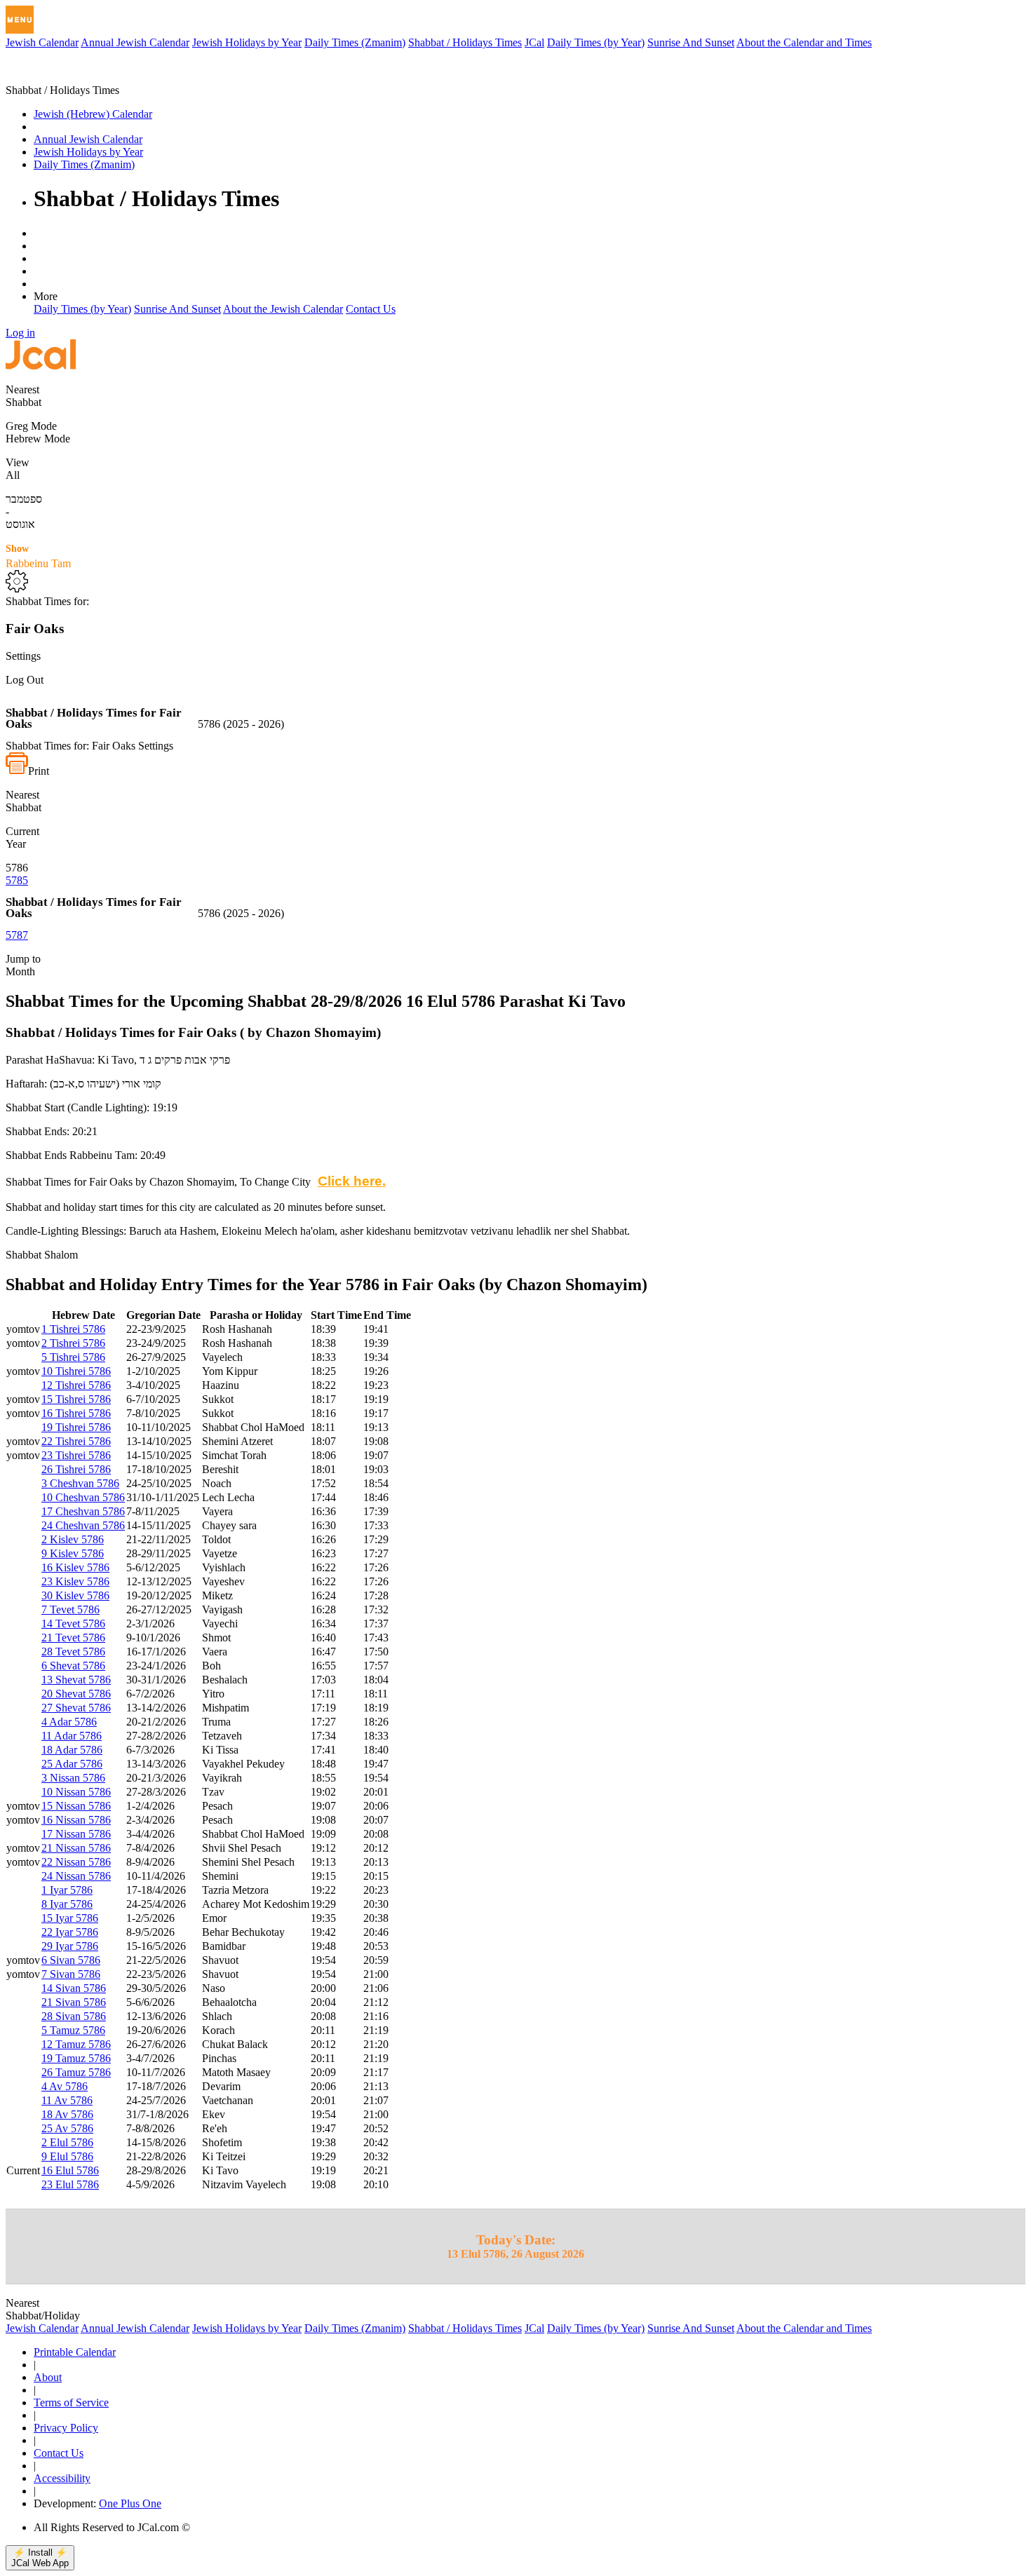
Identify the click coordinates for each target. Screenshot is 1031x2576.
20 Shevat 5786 (76, 1694)
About (48, 2377)
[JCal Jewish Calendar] (65, 77)
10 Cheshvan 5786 (83, 1497)
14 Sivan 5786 (74, 1988)
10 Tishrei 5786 (76, 1371)
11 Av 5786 (67, 2100)
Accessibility (62, 2478)
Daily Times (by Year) (596, 42)
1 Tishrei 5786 (73, 1329)
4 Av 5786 (65, 2086)
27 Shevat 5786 (76, 1708)
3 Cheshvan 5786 (80, 1483)
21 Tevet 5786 (73, 1638)
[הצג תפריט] (20, 20)
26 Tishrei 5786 (76, 1469)
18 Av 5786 (67, 2114)
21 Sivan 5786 (74, 2002)
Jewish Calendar (42, 42)
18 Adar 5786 (72, 1750)
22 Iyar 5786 (70, 1932)
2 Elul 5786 (67, 2142)
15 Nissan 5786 (76, 1806)
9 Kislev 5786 (73, 1553)
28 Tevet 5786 (73, 1652)
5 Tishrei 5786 (73, 1357)
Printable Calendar (75, 2352)
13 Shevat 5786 (76, 1680)
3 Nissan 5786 (73, 1778)
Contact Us (371, 309)
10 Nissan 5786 (76, 1792)
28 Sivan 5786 (74, 2016)
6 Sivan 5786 (71, 1960)
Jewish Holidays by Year (247, 42)
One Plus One (130, 2503)
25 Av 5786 (67, 2128)
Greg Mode (31, 426)
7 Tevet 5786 (70, 1609)
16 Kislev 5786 (75, 1567)
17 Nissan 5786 (76, 1834)
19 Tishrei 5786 (76, 1427)
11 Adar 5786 (72, 1736)
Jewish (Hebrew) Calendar (93, 114)
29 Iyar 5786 (70, 1946)
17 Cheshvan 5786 (83, 1511)
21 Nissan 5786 (76, 1848)
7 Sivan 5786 (71, 1974)
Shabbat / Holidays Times (465, 42)
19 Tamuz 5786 (76, 2058)
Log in (20, 333)
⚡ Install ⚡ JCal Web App (40, 2558)
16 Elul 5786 (70, 2170)
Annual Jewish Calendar (135, 42)
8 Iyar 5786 (67, 1904)
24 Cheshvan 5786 (83, 1525)
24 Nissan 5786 (76, 1876)
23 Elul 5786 (70, 2184)
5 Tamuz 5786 (73, 2030)
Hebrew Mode (38, 439)
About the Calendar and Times (804, 42)
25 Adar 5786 (72, 1764)
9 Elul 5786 (67, 2156)
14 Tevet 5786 (73, 1623)
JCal (534, 42)
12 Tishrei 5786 (76, 1385)
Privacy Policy (66, 2428)
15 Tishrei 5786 (76, 1399)
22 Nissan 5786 (76, 1862)
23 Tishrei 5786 (76, 1455)
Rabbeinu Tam (38, 556)
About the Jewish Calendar (283, 309)
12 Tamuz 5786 (76, 2044)
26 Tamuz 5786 (76, 2072)
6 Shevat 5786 (73, 1666)
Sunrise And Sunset (691, 42)
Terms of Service (71, 2402)
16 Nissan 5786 (76, 1820)
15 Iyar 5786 (70, 1918)
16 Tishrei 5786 (76, 1413)
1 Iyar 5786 (67, 1890)
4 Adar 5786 (69, 1722)
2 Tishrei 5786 (73, 1343)
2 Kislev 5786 (73, 1539)
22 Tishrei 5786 (76, 1441)
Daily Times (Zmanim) (355, 42)
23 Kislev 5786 (75, 1581)
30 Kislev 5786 (75, 1595)
